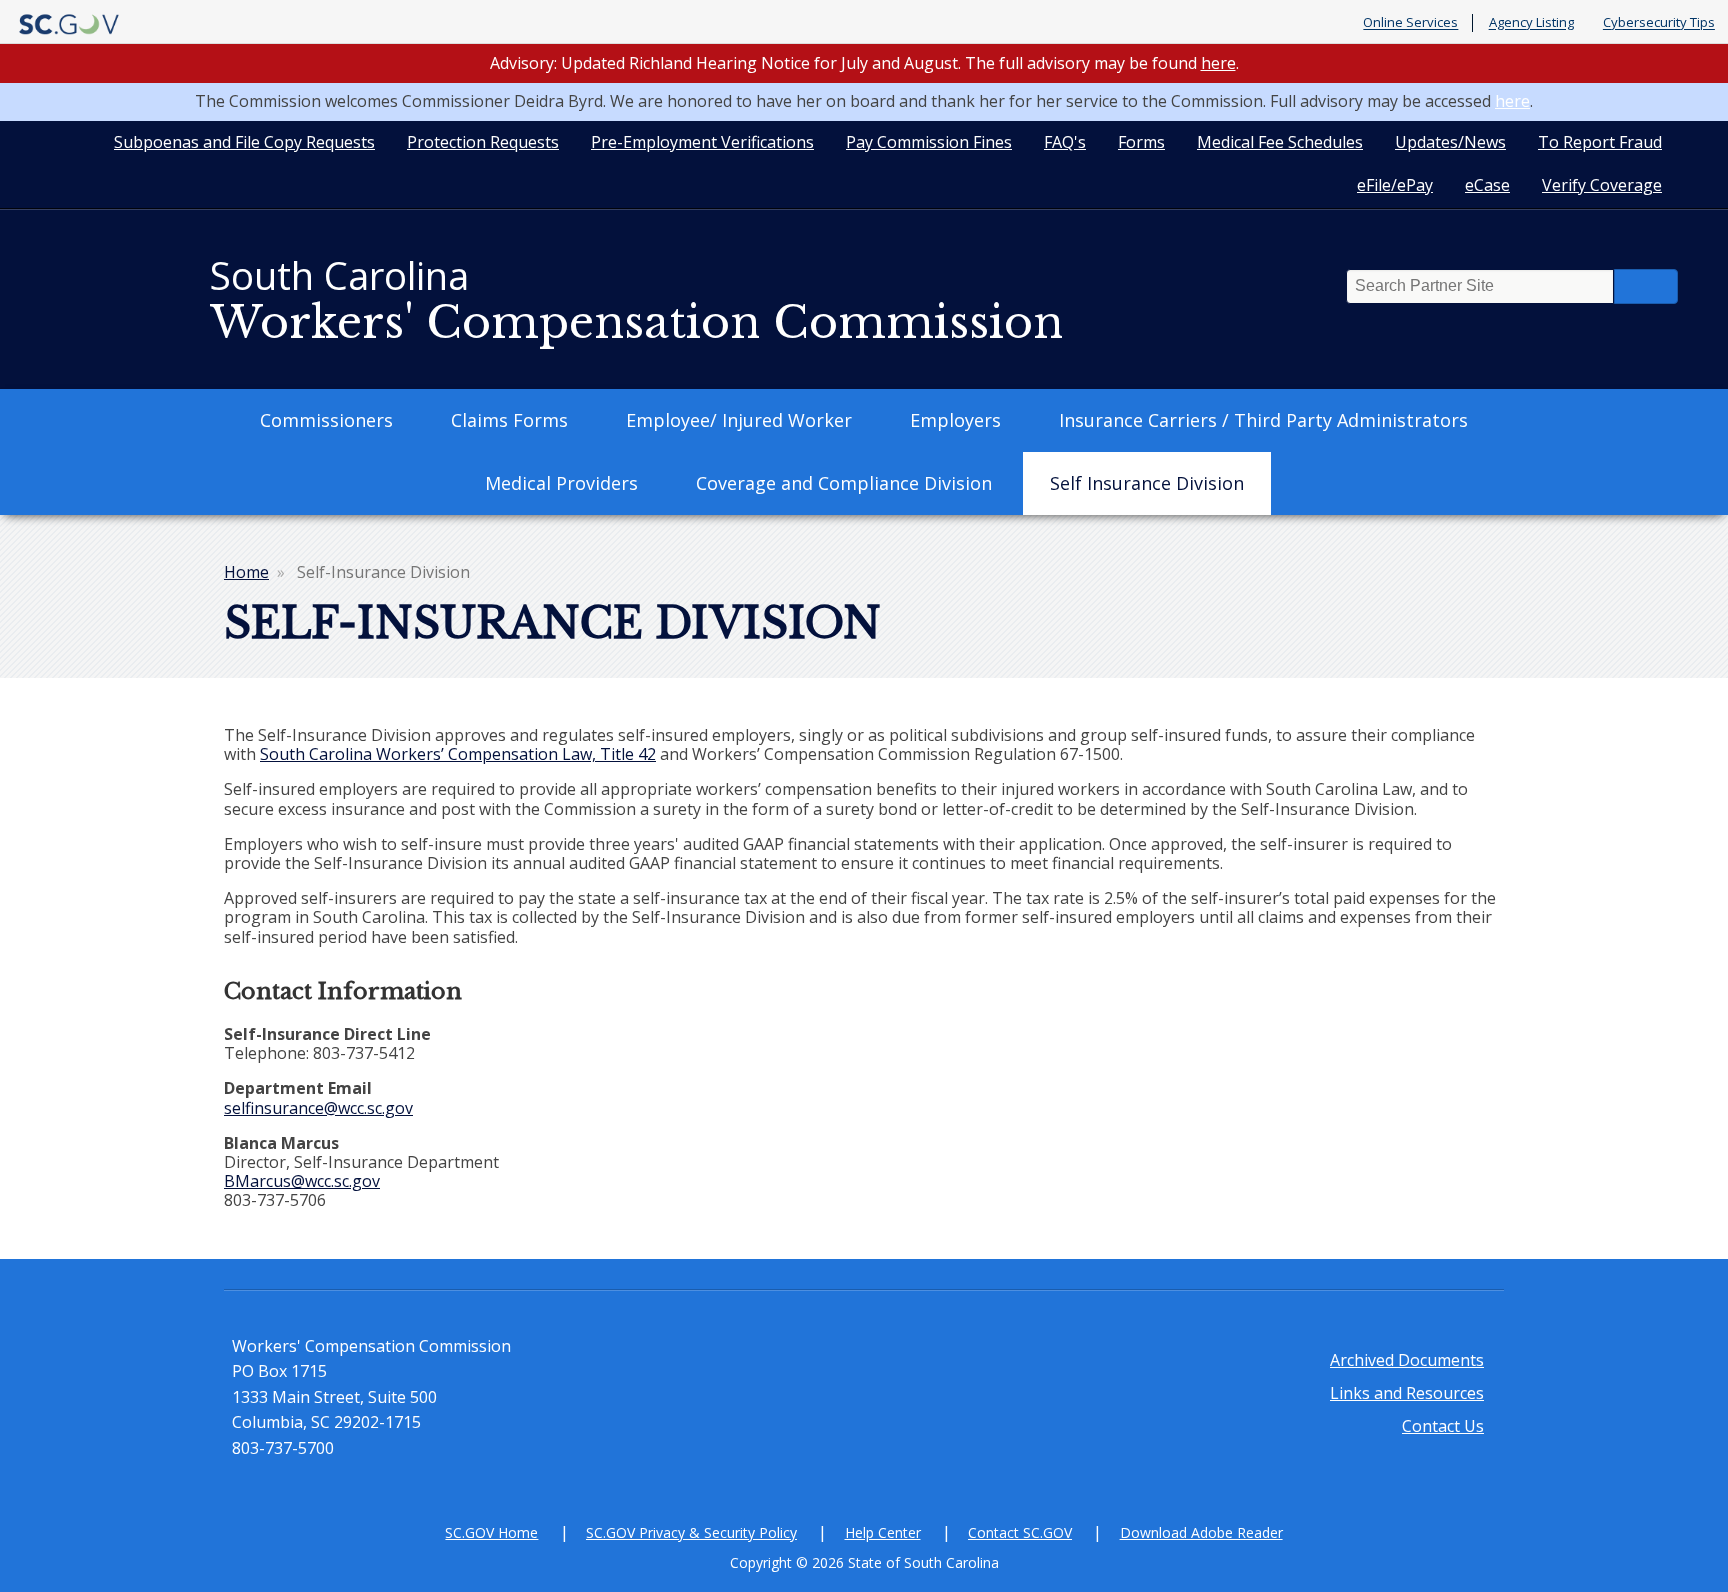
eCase (1487, 185)
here (1218, 63)
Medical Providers (561, 483)
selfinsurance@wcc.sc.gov (318, 1108)
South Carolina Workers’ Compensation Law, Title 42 (458, 754)
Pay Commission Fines (929, 142)
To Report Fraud (1600, 142)
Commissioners (326, 420)
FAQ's (1065, 142)
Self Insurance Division (1147, 483)
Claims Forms (509, 420)
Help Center (883, 1532)
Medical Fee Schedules (1280, 142)
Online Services (1410, 23)
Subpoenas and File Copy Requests (244, 142)
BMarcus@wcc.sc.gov (302, 1181)
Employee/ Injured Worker (739, 420)
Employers (955, 420)
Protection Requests (483, 142)
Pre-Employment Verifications (702, 142)
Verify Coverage (1602, 185)
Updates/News (1450, 142)
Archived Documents (1407, 1360)
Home (246, 572)
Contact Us (1443, 1426)
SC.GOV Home (491, 1532)
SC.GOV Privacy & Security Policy (691, 1532)
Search (1646, 286)
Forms (1141, 142)
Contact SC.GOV (1020, 1532)
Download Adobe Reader (1201, 1532)
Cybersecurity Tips (1659, 23)
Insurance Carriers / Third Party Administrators (1263, 420)
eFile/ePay (1395, 185)
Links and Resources (1407, 1393)
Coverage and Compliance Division (844, 483)
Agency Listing (1531, 23)
